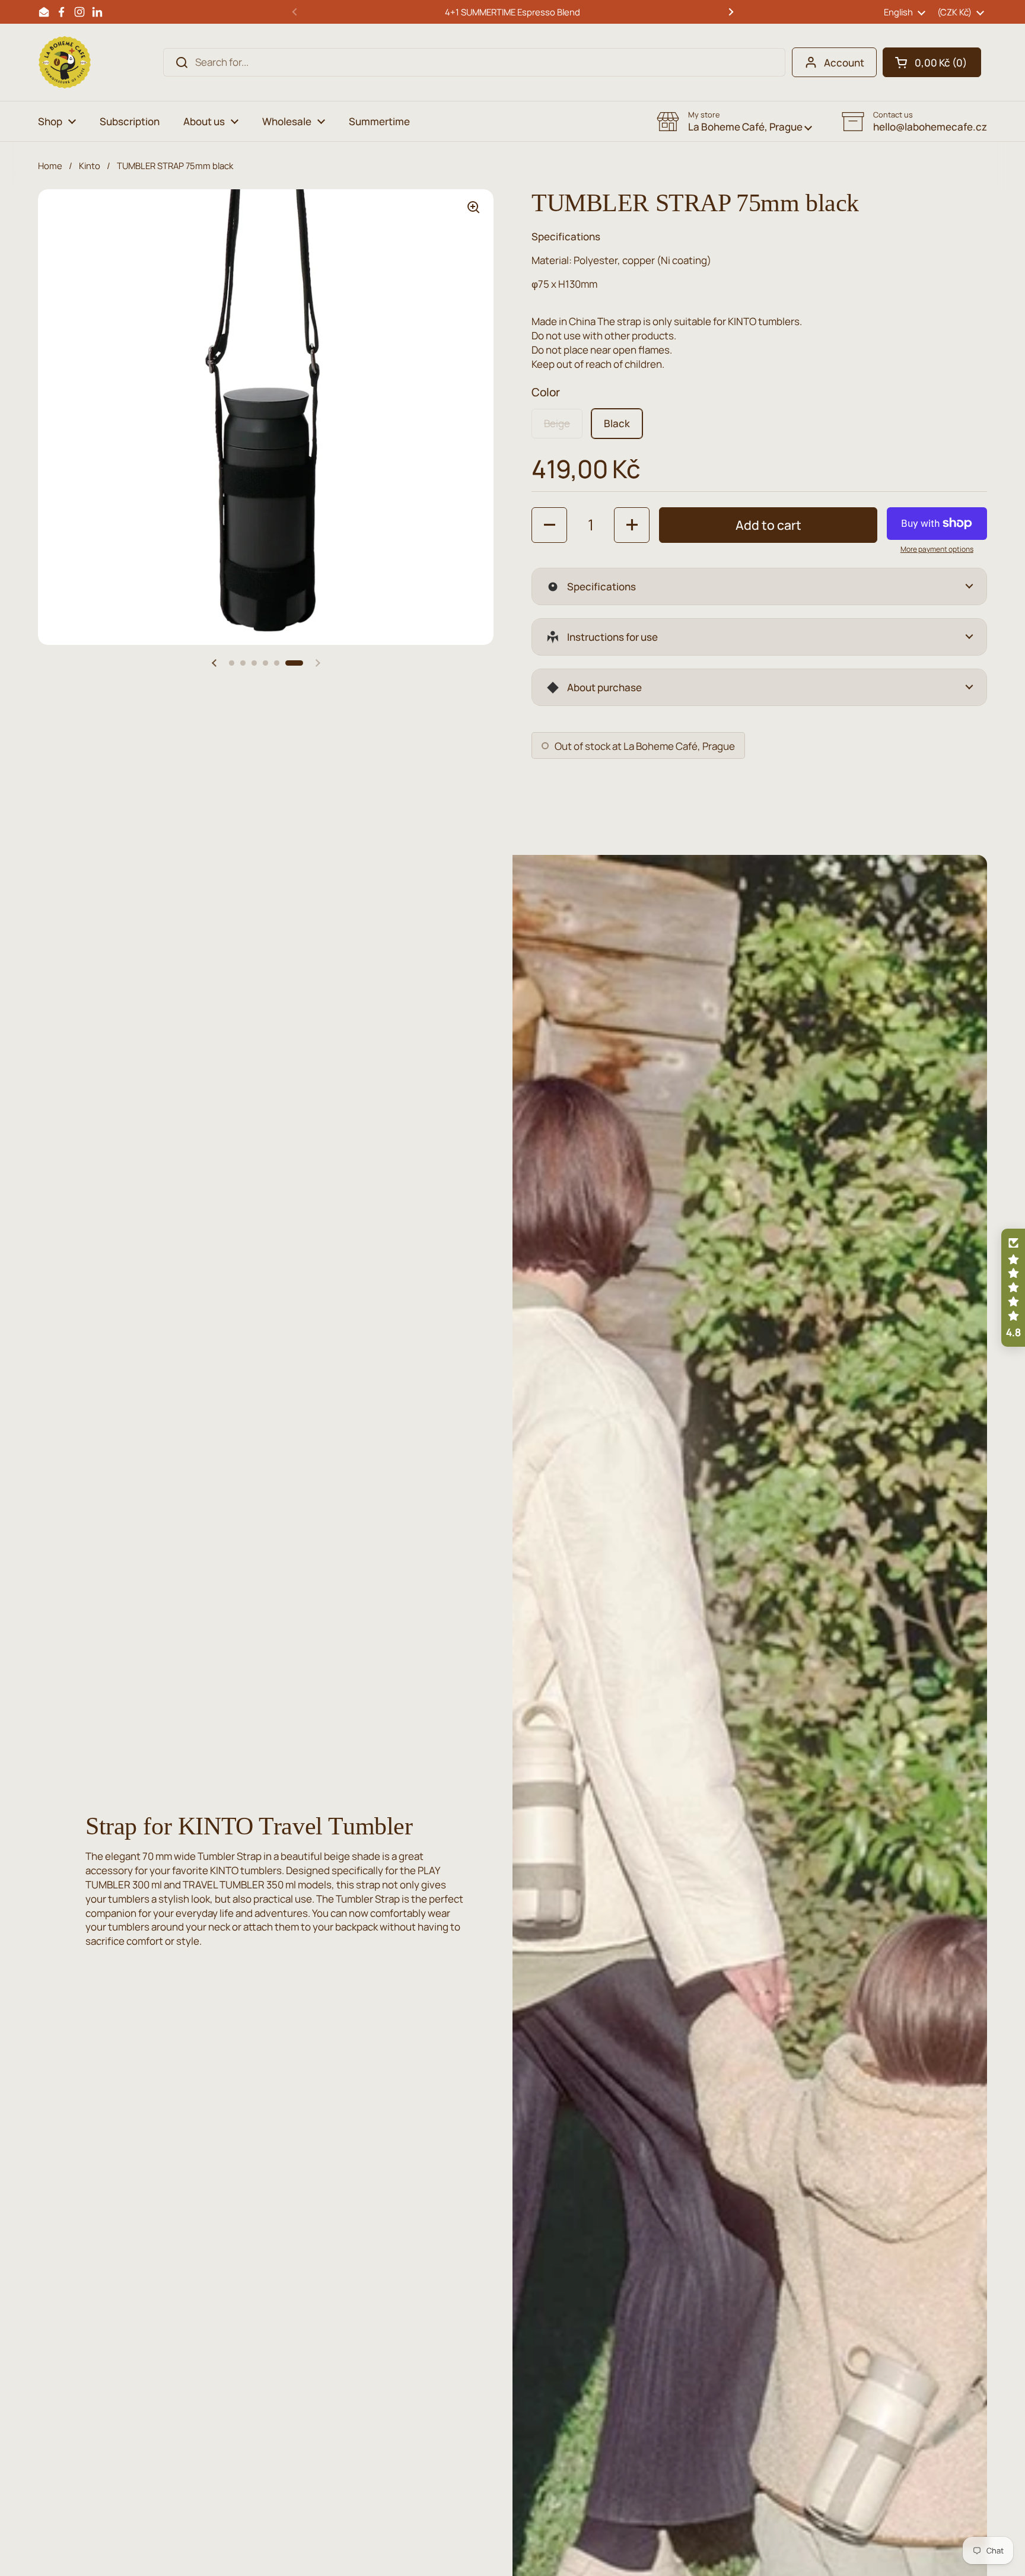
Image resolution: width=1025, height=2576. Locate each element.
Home (50, 166)
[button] (932, 62)
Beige (557, 423)
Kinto (90, 166)
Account (844, 63)
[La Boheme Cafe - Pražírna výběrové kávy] (65, 62)
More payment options (937, 549)
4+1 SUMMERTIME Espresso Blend (512, 12)
